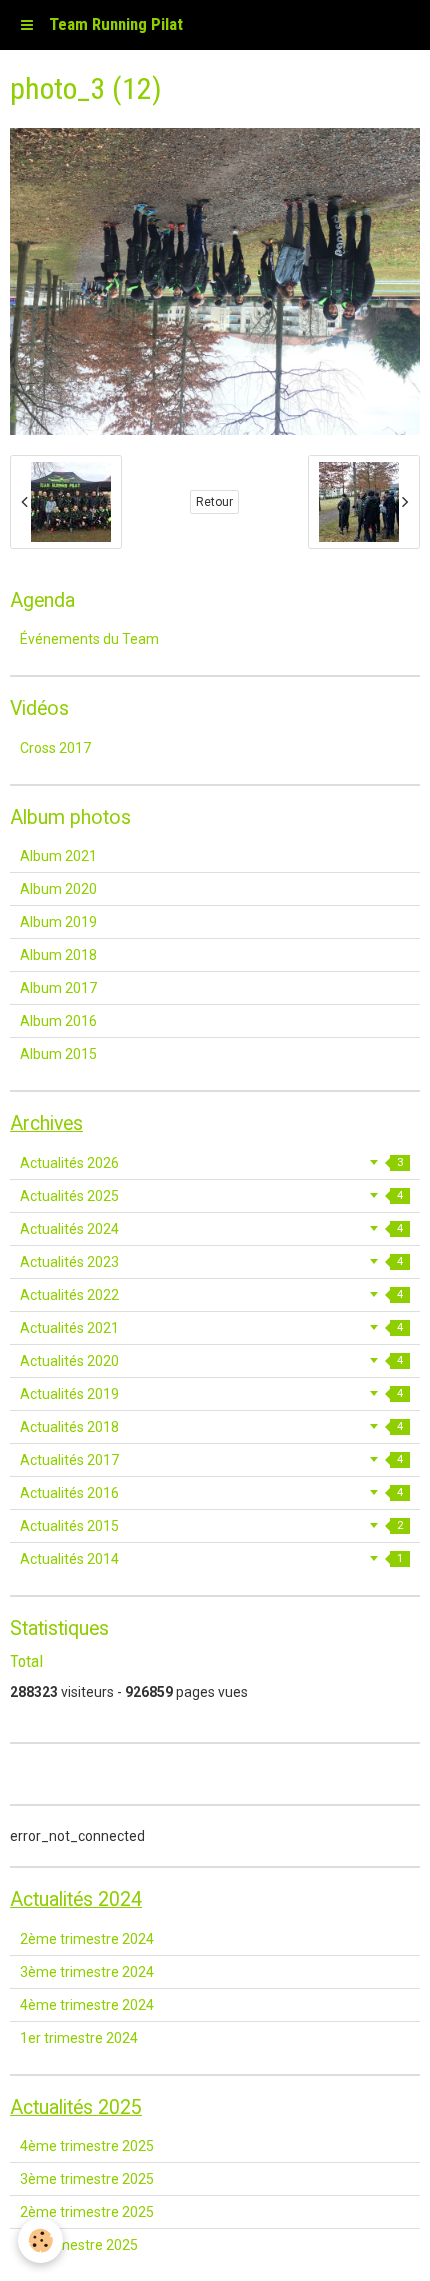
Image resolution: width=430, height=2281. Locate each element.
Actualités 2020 (211, 1361)
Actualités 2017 (211, 1460)
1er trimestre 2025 (79, 2245)
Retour (214, 502)
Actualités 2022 (211, 1295)
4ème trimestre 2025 (87, 2146)
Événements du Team (89, 639)
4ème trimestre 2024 (87, 2005)
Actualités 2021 (211, 1328)
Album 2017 (58, 988)
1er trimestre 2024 (79, 2038)
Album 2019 (58, 922)
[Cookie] (40, 2240)
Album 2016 (58, 1021)
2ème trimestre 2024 (87, 1939)
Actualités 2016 (211, 1493)
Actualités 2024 (211, 1229)
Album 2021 (58, 856)
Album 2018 (58, 955)
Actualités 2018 (211, 1427)
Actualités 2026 (211, 1163)
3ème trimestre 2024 (87, 1972)
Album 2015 (58, 1054)
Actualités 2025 (211, 1196)
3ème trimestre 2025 (87, 2179)
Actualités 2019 (211, 1394)
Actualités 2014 (211, 1559)
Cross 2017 (55, 748)
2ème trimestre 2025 (87, 2212)
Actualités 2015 (211, 1526)
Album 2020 (58, 889)
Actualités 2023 (211, 1262)
